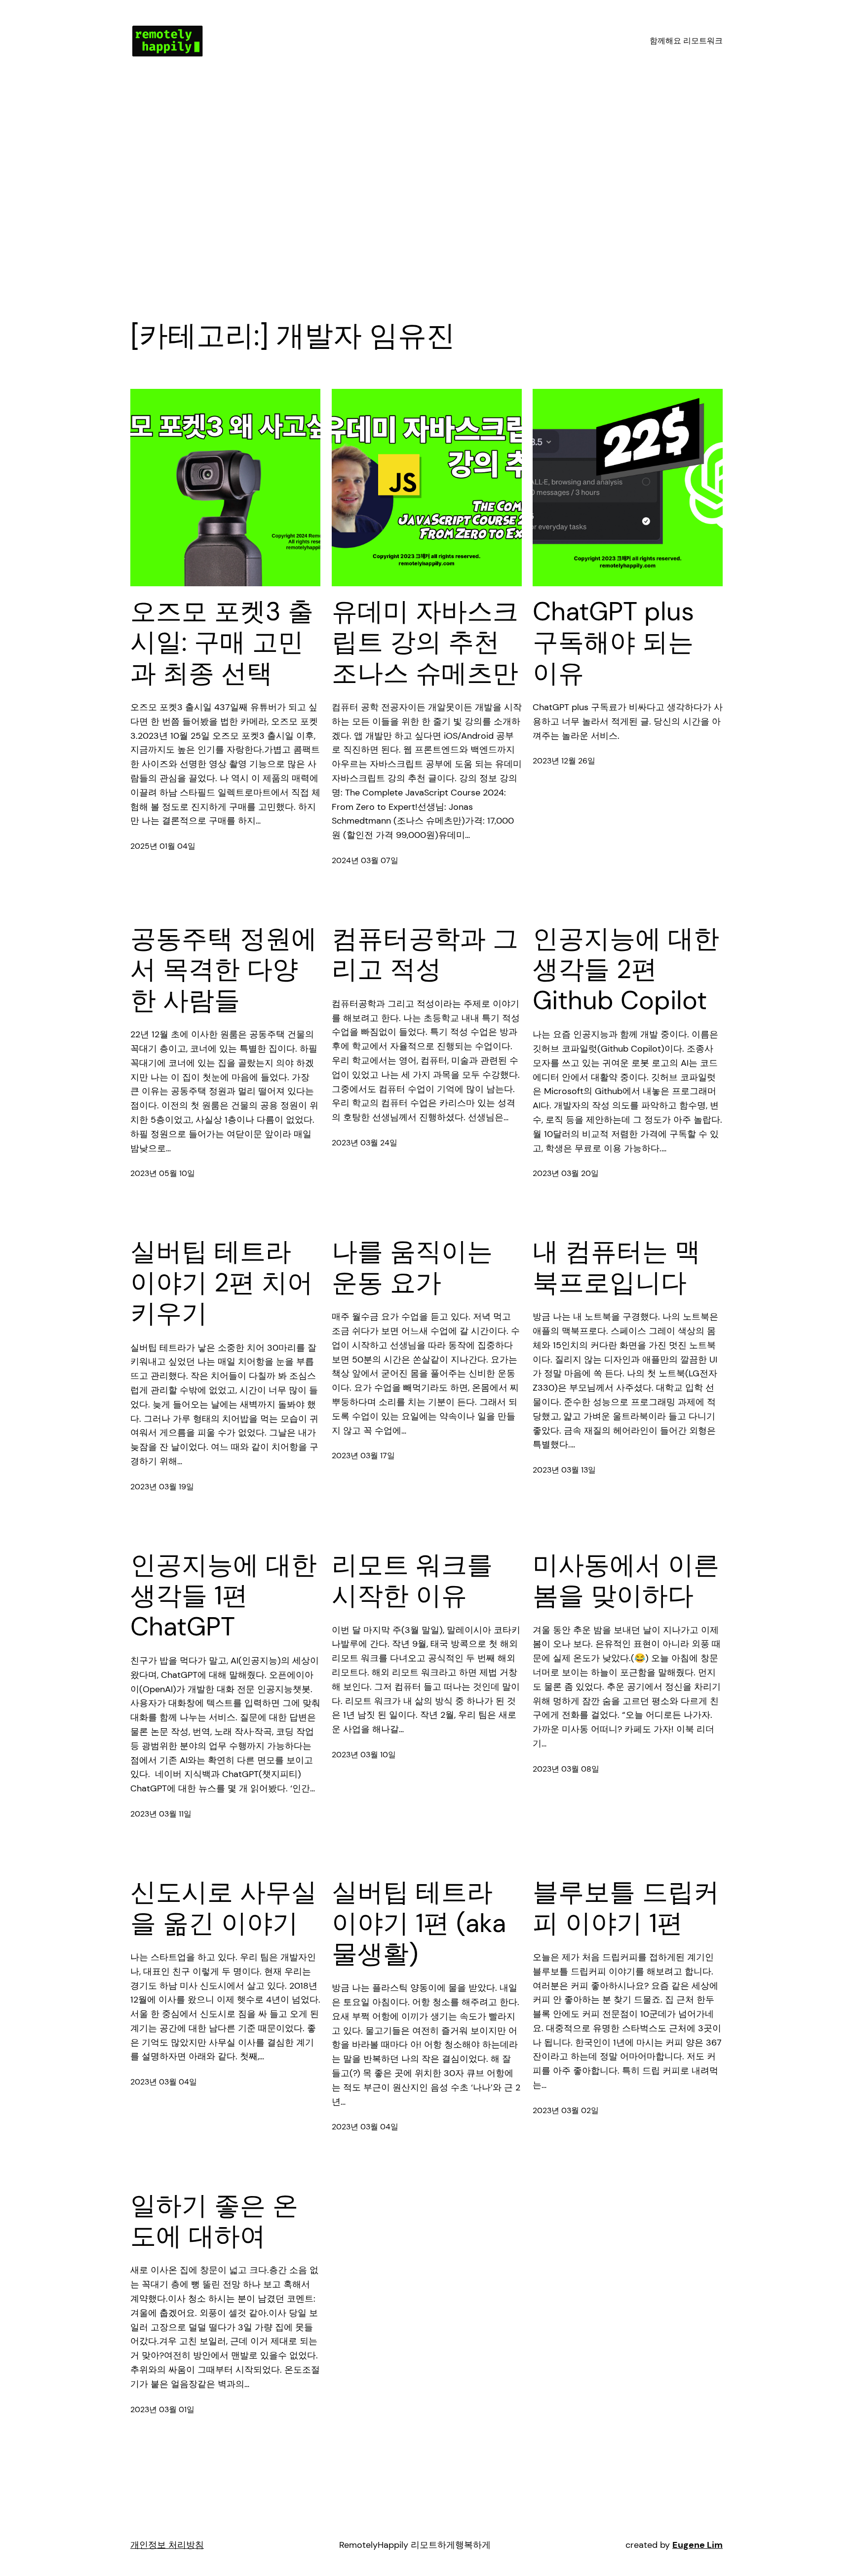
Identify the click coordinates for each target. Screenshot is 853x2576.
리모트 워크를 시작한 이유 (412, 1580)
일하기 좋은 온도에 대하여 (214, 2221)
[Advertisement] (426, 187)
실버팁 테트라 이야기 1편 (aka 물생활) (419, 1923)
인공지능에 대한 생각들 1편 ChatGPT (224, 1596)
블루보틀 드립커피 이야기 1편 (626, 1908)
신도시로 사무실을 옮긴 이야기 (224, 1908)
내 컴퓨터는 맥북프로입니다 (617, 1267)
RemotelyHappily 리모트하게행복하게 (415, 2545)
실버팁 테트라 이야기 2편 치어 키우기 (222, 1282)
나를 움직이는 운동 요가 (412, 1267)
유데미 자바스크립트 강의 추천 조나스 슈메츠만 (425, 642)
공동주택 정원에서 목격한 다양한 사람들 (224, 969)
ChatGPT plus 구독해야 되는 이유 (613, 642)
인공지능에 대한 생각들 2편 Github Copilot (626, 969)
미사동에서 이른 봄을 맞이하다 (626, 1580)
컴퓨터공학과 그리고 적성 (425, 954)
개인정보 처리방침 (167, 2545)
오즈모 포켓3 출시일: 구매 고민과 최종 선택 (222, 642)
